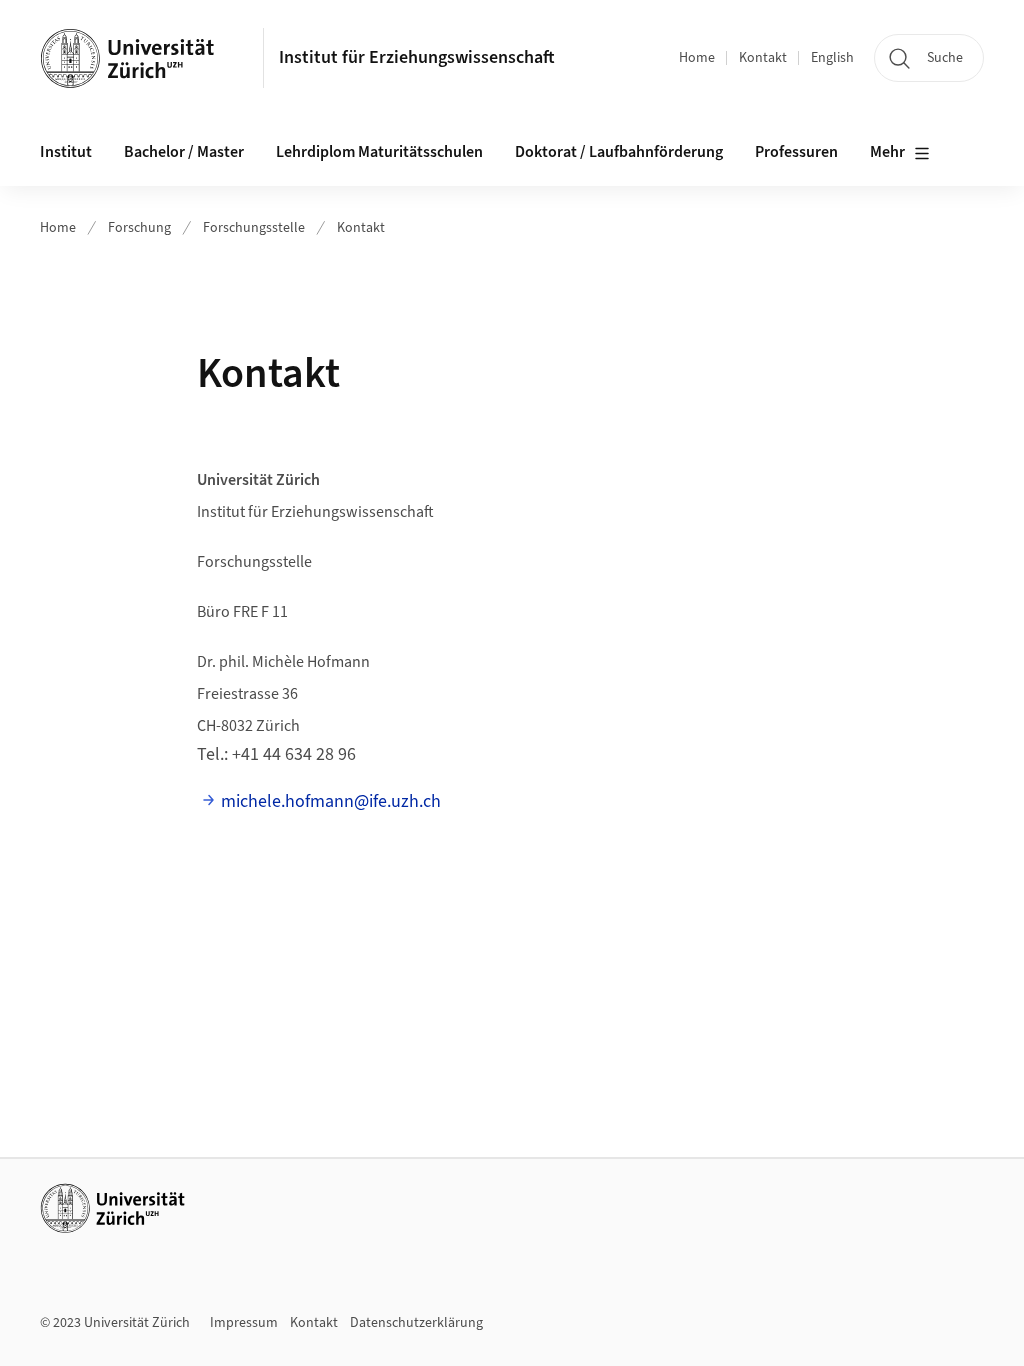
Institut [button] (66, 152)
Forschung (139, 228)
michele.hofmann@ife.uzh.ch (331, 801)
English (832, 58)
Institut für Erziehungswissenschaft (417, 57)
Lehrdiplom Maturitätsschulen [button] (379, 152)
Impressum (244, 1323)
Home (697, 58)
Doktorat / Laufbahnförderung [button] (619, 152)
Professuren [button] (796, 152)
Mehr (887, 152)
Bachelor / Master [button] (184, 152)
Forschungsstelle (254, 228)
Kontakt (763, 58)
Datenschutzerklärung (416, 1323)
